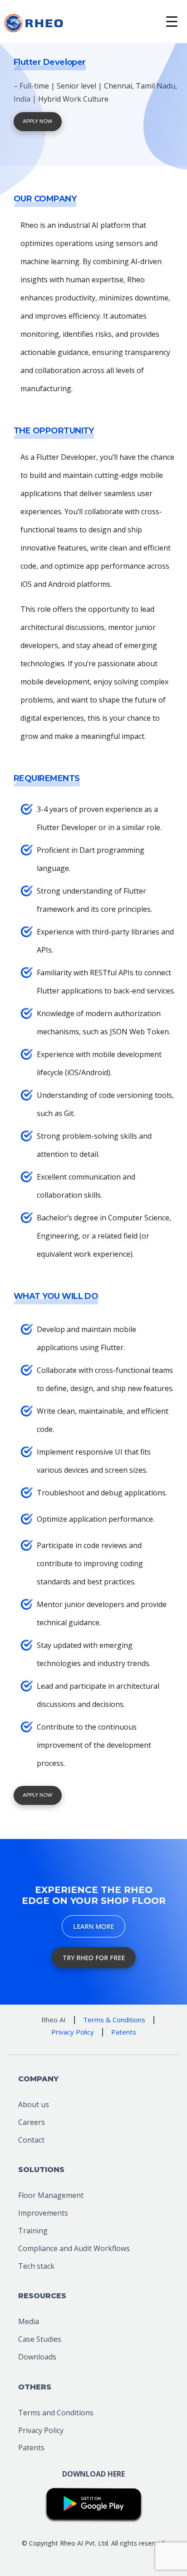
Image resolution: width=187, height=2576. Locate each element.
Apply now (38, 121)
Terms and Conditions (56, 2413)
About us (34, 2104)
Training (33, 2231)
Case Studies (40, 2339)
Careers (32, 2122)
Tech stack (36, 2266)
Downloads (37, 2357)
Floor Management (51, 2195)
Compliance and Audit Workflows (74, 2248)
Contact (31, 2140)
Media (29, 2321)
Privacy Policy (41, 2430)
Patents (31, 2448)
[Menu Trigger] (172, 22)
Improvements (43, 2213)
